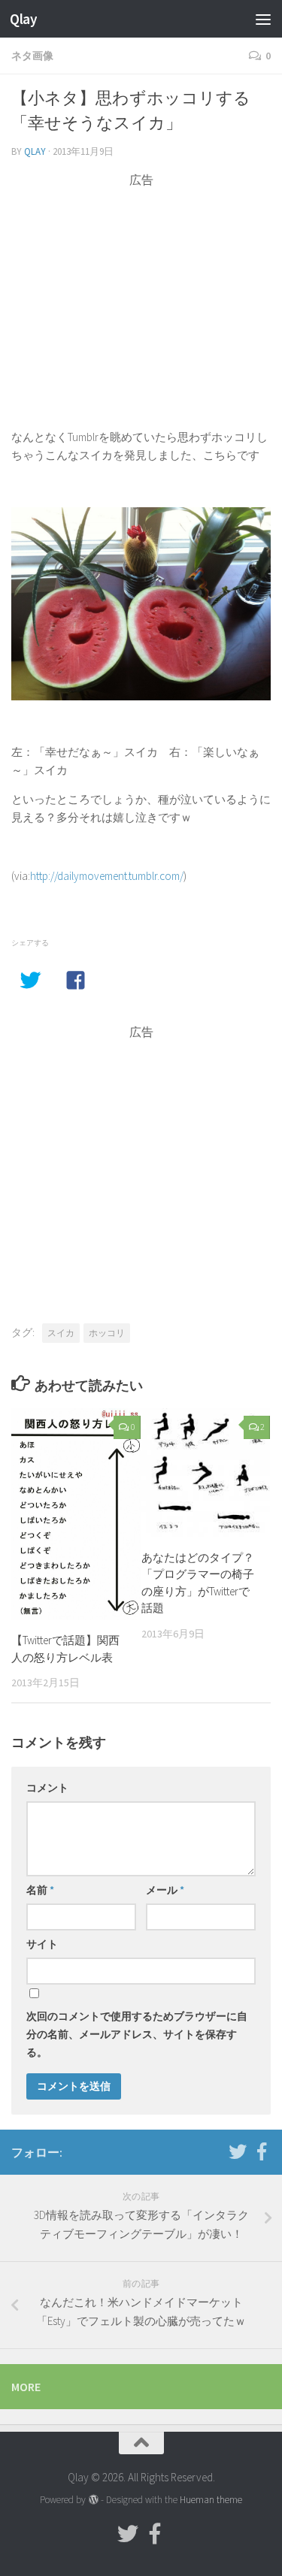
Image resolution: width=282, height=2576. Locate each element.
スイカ (61, 1333)
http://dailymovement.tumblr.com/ (107, 876)
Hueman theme (211, 2500)
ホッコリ (107, 1333)
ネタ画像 (32, 56)
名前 (40, 1890)
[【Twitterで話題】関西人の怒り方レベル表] (76, 1514)
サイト (42, 1944)
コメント (47, 1788)
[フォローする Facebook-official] (262, 2151)
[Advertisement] (141, 294)
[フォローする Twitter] (238, 2151)
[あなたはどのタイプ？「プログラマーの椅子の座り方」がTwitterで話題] (206, 1473)
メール (165, 1890)
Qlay (23, 19)
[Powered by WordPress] (93, 2500)
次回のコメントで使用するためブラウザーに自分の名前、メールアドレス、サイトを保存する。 (137, 2034)
